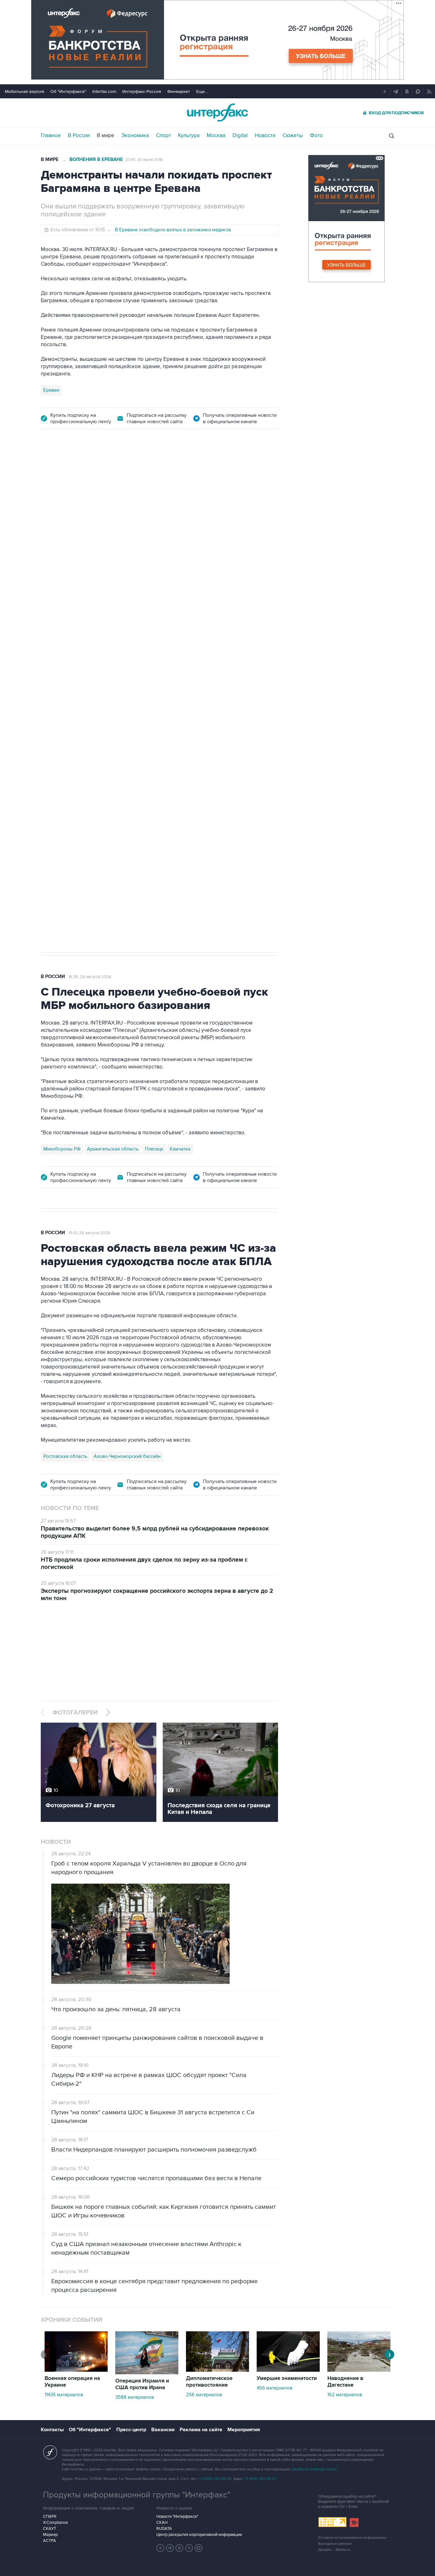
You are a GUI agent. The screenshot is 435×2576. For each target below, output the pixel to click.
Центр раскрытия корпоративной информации (199, 2535)
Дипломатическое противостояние (209, 2382)
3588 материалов (135, 2397)
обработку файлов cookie (314, 2469)
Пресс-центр (131, 2430)
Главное (51, 136)
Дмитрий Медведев (64, 745)
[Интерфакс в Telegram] (170, 2548)
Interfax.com (104, 91)
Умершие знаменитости (287, 2378)
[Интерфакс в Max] (199, 2548)
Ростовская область (65, 1456)
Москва (216, 136)
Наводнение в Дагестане (345, 2382)
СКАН (162, 2523)
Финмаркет (179, 91)
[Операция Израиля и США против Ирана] (147, 2373)
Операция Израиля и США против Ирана (142, 2384)
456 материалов (275, 2388)
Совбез (136, 745)
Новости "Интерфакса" (177, 2516)
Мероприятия (244, 2430)
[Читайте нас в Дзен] (160, 2548)
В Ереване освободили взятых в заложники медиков (173, 230)
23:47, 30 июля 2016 (144, 160)
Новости (265, 136)
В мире (106, 136)
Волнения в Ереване (96, 160)
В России (79, 136)
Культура (189, 136)
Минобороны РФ (62, 1149)
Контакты (52, 2430)
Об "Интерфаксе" (68, 91)
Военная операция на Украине (72, 2382)
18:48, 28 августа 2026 (90, 474)
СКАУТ (50, 2529)
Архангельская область (113, 1149)
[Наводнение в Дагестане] (359, 2370)
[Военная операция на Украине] (76, 2370)
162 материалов (345, 2395)
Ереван (51, 390)
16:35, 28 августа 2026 (90, 977)
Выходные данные (335, 2544)
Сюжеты (293, 136)
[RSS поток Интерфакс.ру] (189, 2548)
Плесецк (154, 1149)
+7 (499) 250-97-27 (260, 2479)
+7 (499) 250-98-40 (215, 2479)
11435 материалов (64, 2395)
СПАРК (50, 2516)
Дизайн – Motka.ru (334, 2550)
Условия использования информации (352, 2538)
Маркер (50, 2535)
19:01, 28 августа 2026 (89, 1233)
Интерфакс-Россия (142, 91)
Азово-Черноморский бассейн (127, 1456)
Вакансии (163, 2430)
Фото (316, 136)
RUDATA (164, 2529)
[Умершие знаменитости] (288, 2370)
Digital (240, 136)
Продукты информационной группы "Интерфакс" (137, 2495)
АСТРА (50, 2541)
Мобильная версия (25, 91)
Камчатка (180, 1149)
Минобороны (106, 745)
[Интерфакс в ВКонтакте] (180, 2548)
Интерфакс (217, 112)
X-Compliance (55, 2523)
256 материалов (204, 2395)
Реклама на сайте (201, 2430)
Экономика (135, 136)
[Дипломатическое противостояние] (217, 2370)
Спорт (164, 136)
